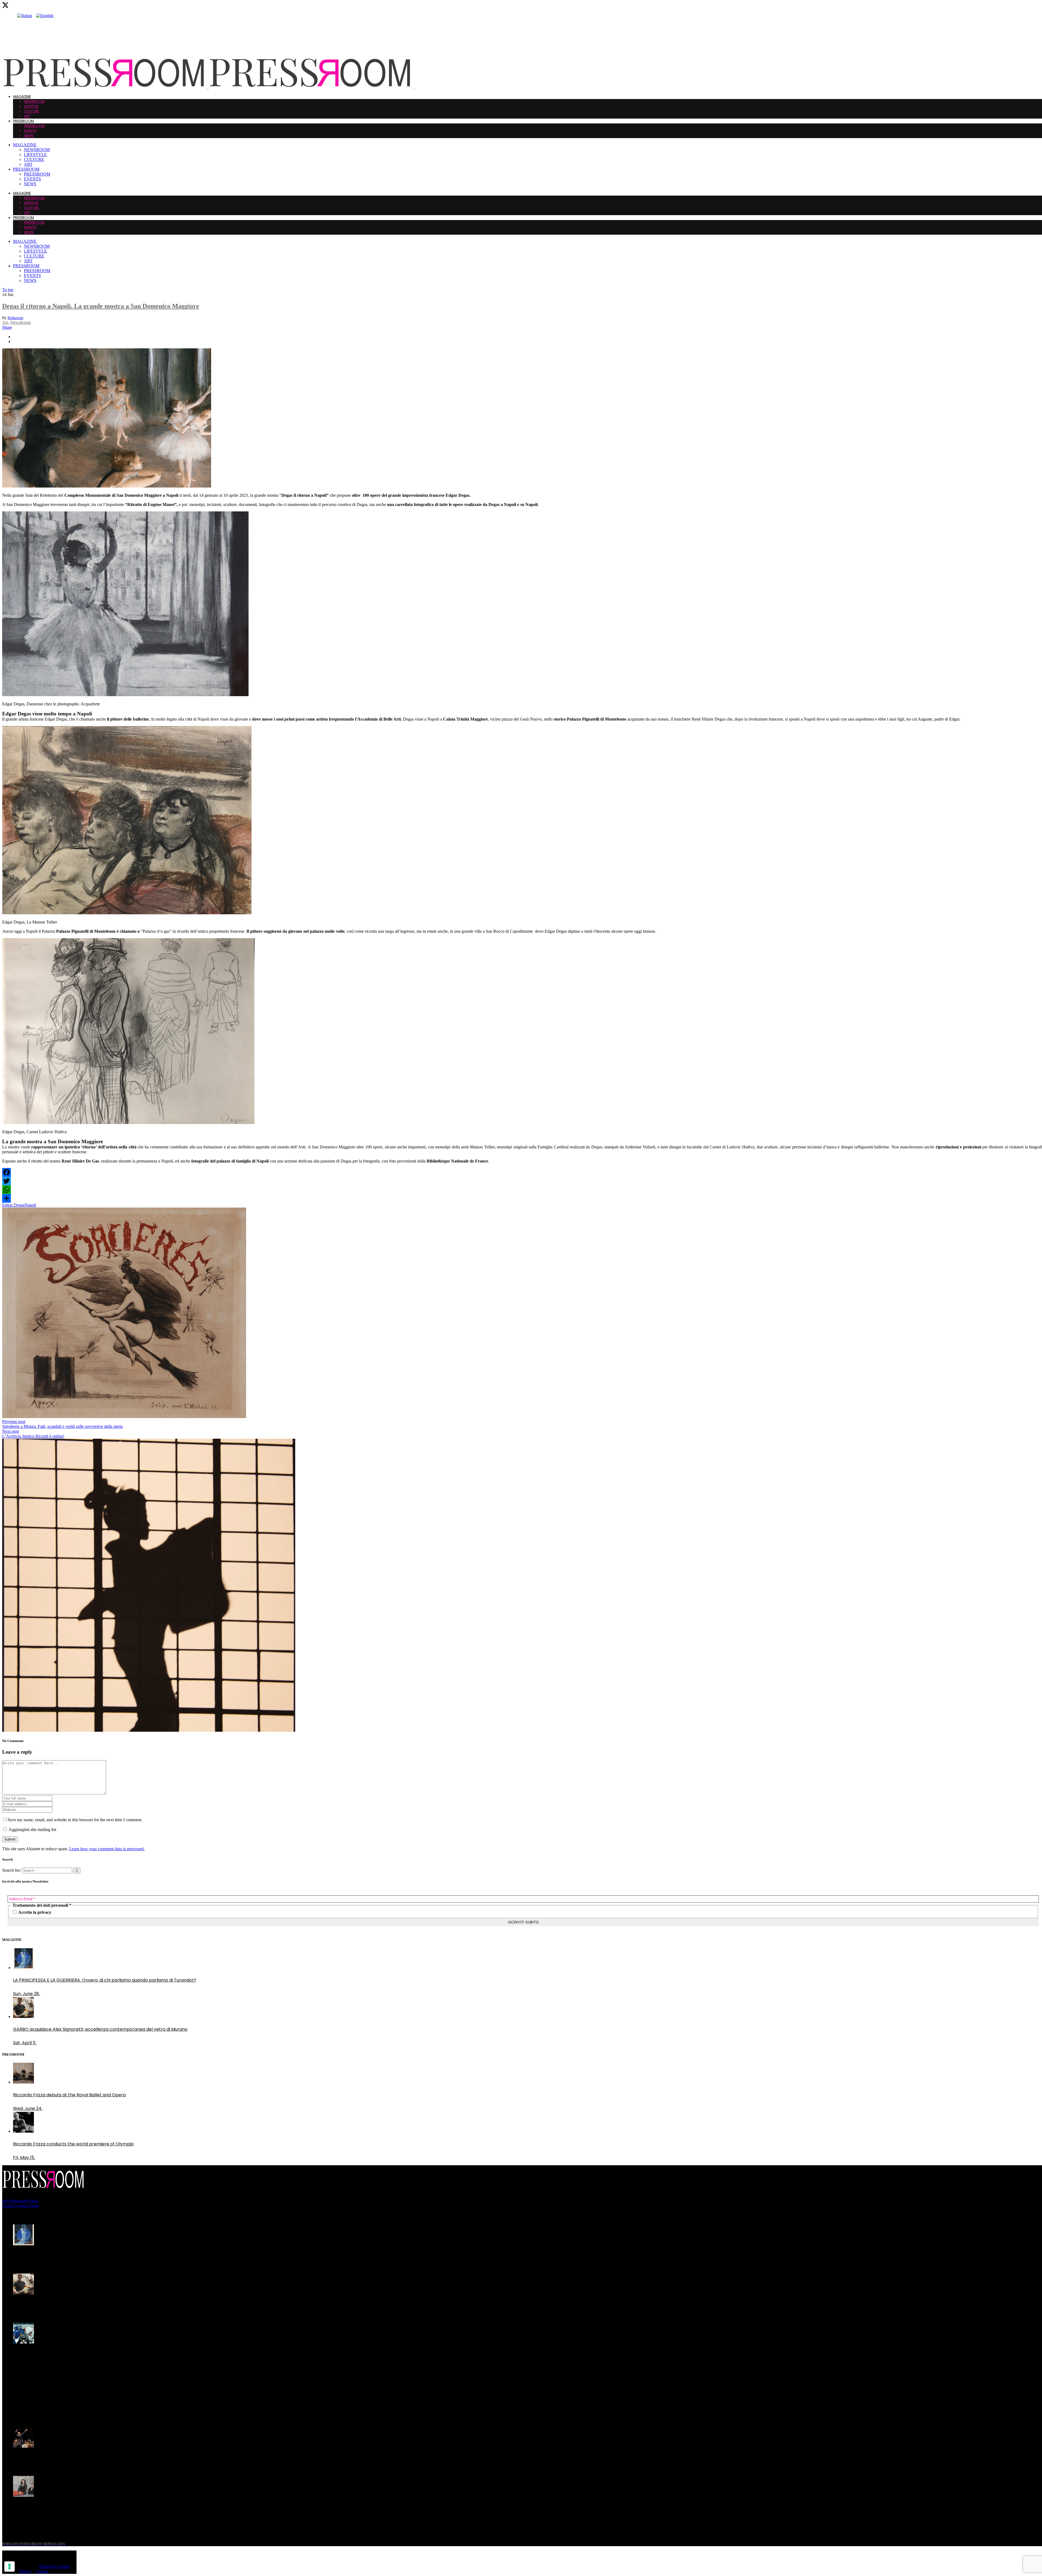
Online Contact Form (20, 2206)
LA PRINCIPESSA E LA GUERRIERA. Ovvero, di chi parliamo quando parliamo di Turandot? (105, 2257)
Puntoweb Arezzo (55, 2566)
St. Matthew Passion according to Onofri (56, 2459)
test (17, 2410)
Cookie (42, 2571)
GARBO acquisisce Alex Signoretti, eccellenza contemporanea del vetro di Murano (100, 2306)
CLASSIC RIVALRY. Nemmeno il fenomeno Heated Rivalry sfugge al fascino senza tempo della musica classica (97, 2358)
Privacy (25, 2571)
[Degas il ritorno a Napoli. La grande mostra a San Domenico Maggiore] (107, 486)
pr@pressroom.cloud (20, 2201)
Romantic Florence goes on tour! (48, 2508)
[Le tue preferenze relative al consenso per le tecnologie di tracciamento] (9, 2567)
